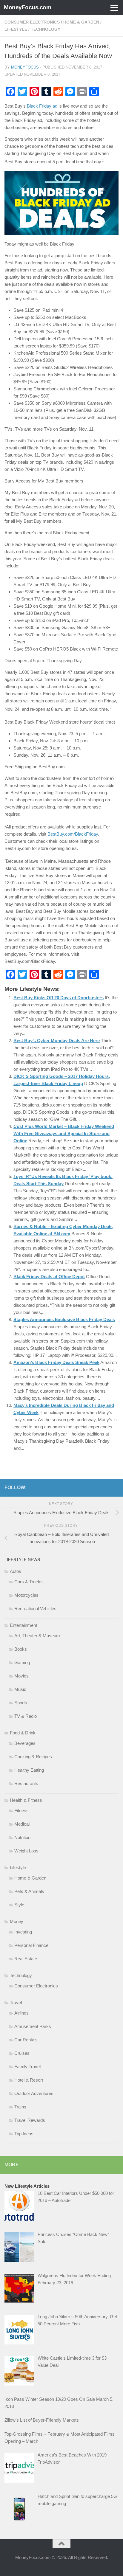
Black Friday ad (42, 106)
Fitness (21, 1811)
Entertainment (23, 1625)
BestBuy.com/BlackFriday (73, 834)
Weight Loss (26, 1851)
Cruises (22, 2053)
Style (19, 1905)
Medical (22, 1824)
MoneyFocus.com (27, 7)
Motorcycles (26, 1595)
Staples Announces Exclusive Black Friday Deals (64, 1319)
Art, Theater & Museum (37, 1636)
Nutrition (22, 1837)
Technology (46, 29)
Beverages (25, 1743)
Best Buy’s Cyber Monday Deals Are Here (57, 1041)
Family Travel (27, 2067)
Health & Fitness (26, 1800)
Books (21, 1649)
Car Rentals (26, 2040)
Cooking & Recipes (33, 1757)
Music (20, 1689)
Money (17, 1921)
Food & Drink (23, 1733)
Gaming (22, 1662)
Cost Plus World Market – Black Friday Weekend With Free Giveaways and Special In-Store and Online (64, 1133)
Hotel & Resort (29, 2080)
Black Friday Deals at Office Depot (49, 1277)
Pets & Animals (29, 1891)
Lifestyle (16, 29)
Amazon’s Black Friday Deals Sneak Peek (56, 1362)
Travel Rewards (30, 2120)
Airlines (21, 2013)
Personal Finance (31, 1945)
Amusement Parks (33, 2026)
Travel (16, 2002)
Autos (16, 1571)
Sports (21, 1703)
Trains (20, 2107)
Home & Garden (81, 22)
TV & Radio (26, 1716)
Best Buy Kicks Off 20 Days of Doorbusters (59, 998)
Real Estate (26, 1959)
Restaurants (26, 1783)
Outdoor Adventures (34, 2093)
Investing (23, 1932)
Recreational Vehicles (35, 1609)
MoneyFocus (25, 67)
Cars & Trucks (29, 1582)
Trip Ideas (24, 2134)
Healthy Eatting (29, 1770)
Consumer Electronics (32, 22)
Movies (21, 1676)
